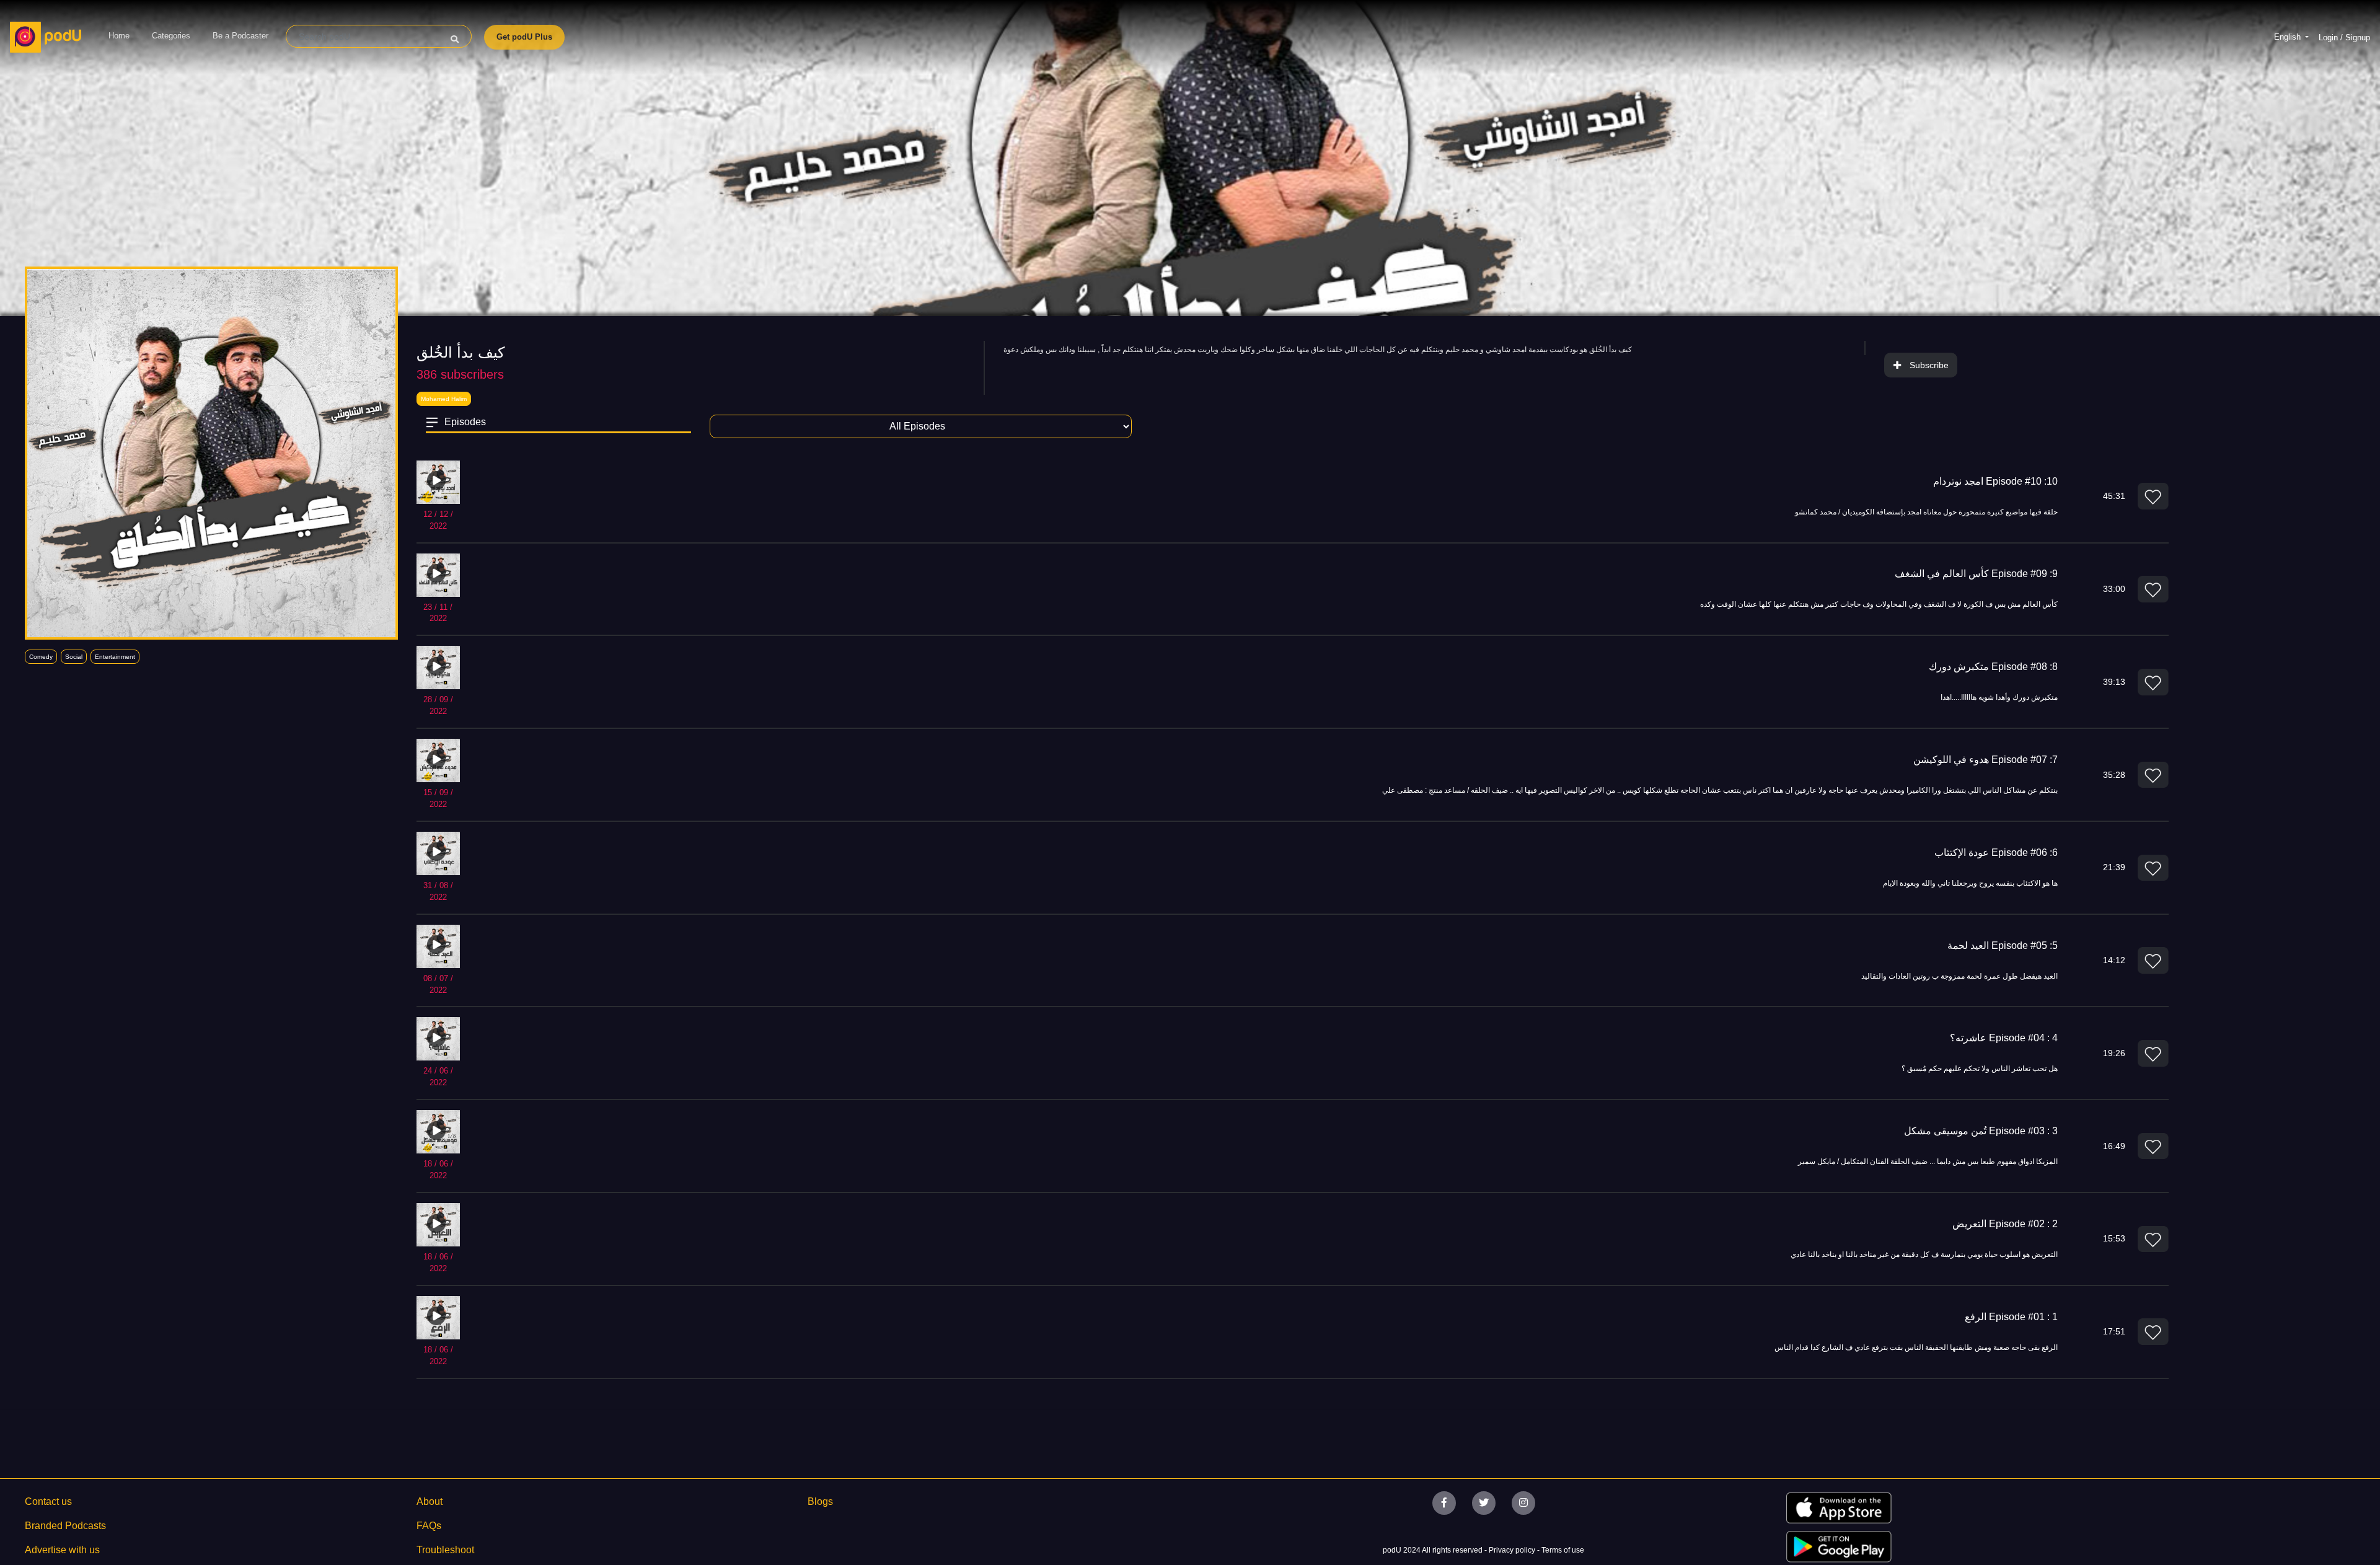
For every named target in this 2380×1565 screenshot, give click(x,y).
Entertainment (115, 657)
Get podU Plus (524, 37)
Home (119, 36)
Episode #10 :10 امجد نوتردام (1995, 481)
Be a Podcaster (240, 36)
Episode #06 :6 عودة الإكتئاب (1996, 853)
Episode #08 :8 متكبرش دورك (1993, 667)
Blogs (820, 1501)
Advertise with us (62, 1550)
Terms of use (1563, 1550)
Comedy (41, 657)
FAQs (429, 1526)
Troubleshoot (445, 1550)
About (430, 1501)
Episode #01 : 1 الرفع (2011, 1317)
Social (74, 657)
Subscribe (1929, 365)
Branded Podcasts (65, 1526)
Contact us (48, 1501)
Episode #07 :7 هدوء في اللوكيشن (1986, 760)
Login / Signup (2344, 37)
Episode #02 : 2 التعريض (2005, 1224)
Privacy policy (1513, 1550)
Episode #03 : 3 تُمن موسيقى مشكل (1981, 1131)
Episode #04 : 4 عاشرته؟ (2004, 1038)
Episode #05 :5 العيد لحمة (2003, 946)
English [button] (2289, 37)
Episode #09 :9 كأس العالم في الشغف (1976, 574)
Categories (171, 36)
